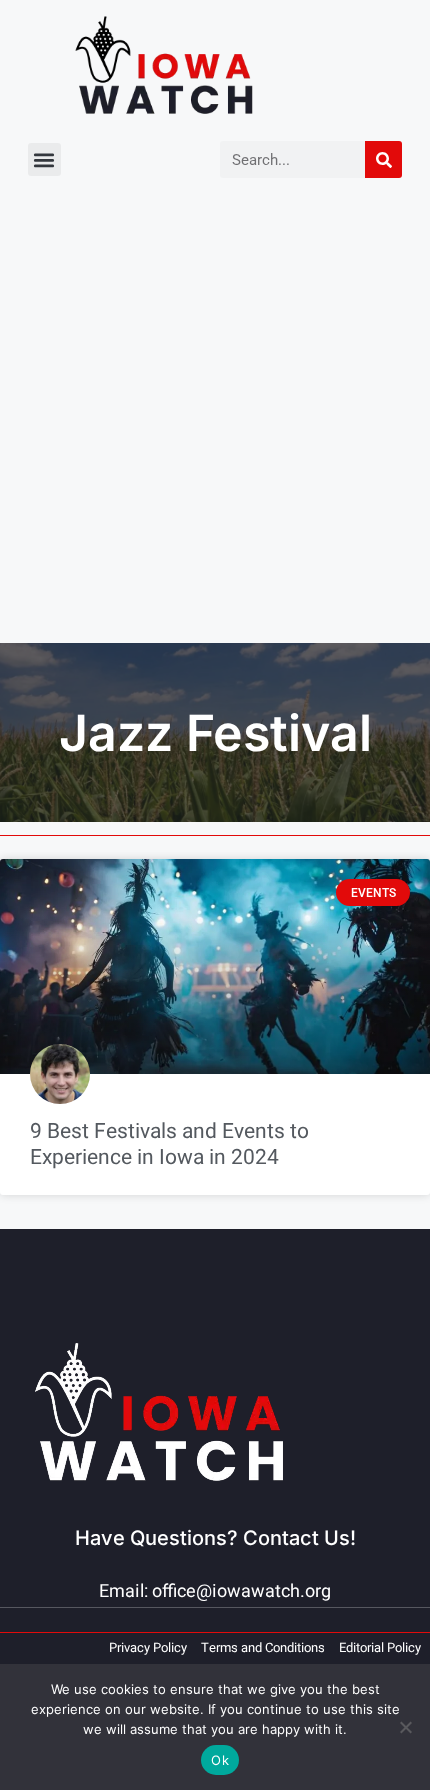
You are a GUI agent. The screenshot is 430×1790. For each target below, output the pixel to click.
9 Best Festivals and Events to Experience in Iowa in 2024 (169, 1144)
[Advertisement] (215, 418)
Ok (220, 1760)
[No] (405, 1727)
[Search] (383, 159)
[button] (44, 159)
